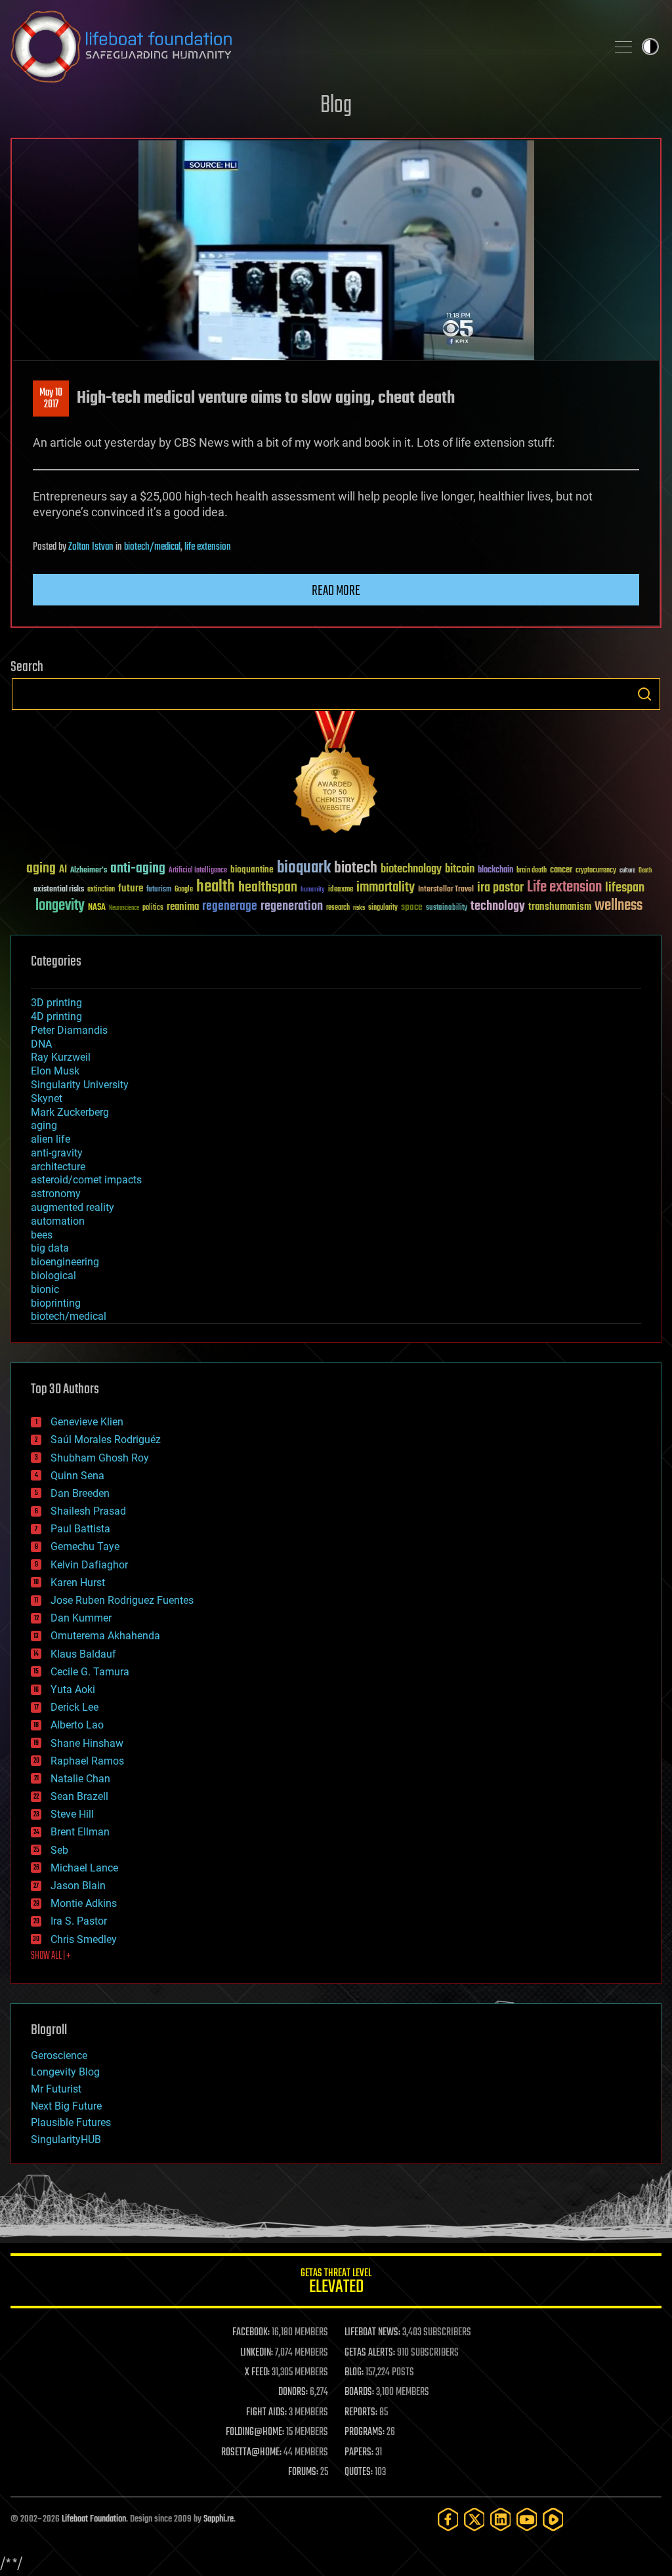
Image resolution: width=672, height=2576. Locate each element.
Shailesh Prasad (88, 1511)
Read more (336, 591)
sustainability (447, 909)
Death (645, 871)
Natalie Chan (80, 1779)
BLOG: (354, 2373)
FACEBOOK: (251, 2333)
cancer (561, 870)
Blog (336, 106)
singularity (383, 908)
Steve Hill (72, 1814)
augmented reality (73, 1207)
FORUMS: (303, 2472)
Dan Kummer (81, 1618)
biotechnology (411, 869)
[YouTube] (527, 2519)
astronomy (56, 1194)
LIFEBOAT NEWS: (372, 2333)
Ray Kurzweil (61, 1057)
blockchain (495, 870)
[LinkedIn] (501, 2519)
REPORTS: (361, 2413)
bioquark (304, 868)
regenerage (230, 907)
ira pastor (500, 888)
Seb (59, 1850)
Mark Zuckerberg (70, 1112)
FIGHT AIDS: (266, 2413)
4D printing (56, 1016)
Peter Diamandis (69, 1030)
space (412, 907)
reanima (183, 907)
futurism (159, 890)
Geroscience (59, 2055)
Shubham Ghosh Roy (100, 1458)
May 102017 (51, 399)
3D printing (56, 1003)
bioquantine (252, 869)
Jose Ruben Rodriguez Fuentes (122, 1600)
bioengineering (65, 1262)
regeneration (292, 906)
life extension (208, 547)
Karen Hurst (78, 1583)
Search (644, 694)
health (216, 887)
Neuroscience (124, 909)
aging (41, 869)
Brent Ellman (80, 1832)
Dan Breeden (80, 1493)
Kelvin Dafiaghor (89, 1565)
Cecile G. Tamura (90, 1672)
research (338, 908)
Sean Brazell (79, 1796)
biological (53, 1276)
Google (184, 890)
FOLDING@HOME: (255, 2432)
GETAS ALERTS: (370, 2353)
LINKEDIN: (257, 2353)
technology (498, 907)
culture (627, 871)
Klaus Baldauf (83, 1654)
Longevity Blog (65, 2072)
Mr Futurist (56, 2089)
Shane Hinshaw (87, 1743)
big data (50, 1248)
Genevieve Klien (87, 1422)
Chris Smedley (84, 1939)
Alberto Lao (77, 1725)
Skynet (47, 1098)
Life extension (564, 888)
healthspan (268, 888)
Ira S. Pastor (79, 1921)
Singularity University (80, 1085)
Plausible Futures (71, 2122)
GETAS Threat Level (336, 2283)
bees (42, 1235)
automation (58, 1221)
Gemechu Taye (85, 1546)
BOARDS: (359, 2392)
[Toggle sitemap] (623, 47)
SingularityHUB (66, 2139)
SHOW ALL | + (51, 1956)
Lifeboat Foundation (94, 2519)
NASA (97, 908)
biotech (356, 868)
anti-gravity (57, 1153)
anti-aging (138, 869)
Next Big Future (66, 2106)
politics (153, 908)
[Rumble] (553, 2519)
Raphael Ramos (87, 1761)
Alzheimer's (89, 871)
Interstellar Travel (446, 890)
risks (359, 908)
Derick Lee (74, 1707)
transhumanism (560, 907)
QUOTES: (359, 2472)
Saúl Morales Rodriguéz (106, 1440)
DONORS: (293, 2392)
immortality (386, 888)
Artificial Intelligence (198, 871)
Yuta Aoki (73, 1689)
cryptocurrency (596, 871)
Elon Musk (55, 1071)
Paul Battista (80, 1529)
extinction (101, 890)
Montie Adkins (84, 1903)
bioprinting (56, 1303)
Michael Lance (84, 1868)
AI (63, 870)
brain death (532, 871)
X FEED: (257, 2373)
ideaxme (341, 890)
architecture (58, 1167)
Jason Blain (78, 1886)
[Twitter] (474, 2519)
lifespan (625, 888)
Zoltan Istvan (91, 547)
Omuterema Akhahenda (105, 1636)
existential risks (59, 890)
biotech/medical (152, 547)
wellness (619, 906)
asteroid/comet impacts (86, 1180)
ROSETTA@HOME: (251, 2453)
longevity (60, 906)
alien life (51, 1139)
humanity (313, 890)
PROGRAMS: (365, 2432)
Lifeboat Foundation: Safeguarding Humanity (303, 47)
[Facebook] (448, 2519)
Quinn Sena (77, 1476)
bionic (45, 1289)
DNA (41, 1044)
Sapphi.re (219, 2519)
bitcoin (460, 869)
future (131, 889)
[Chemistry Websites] (336, 775)
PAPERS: (359, 2453)
